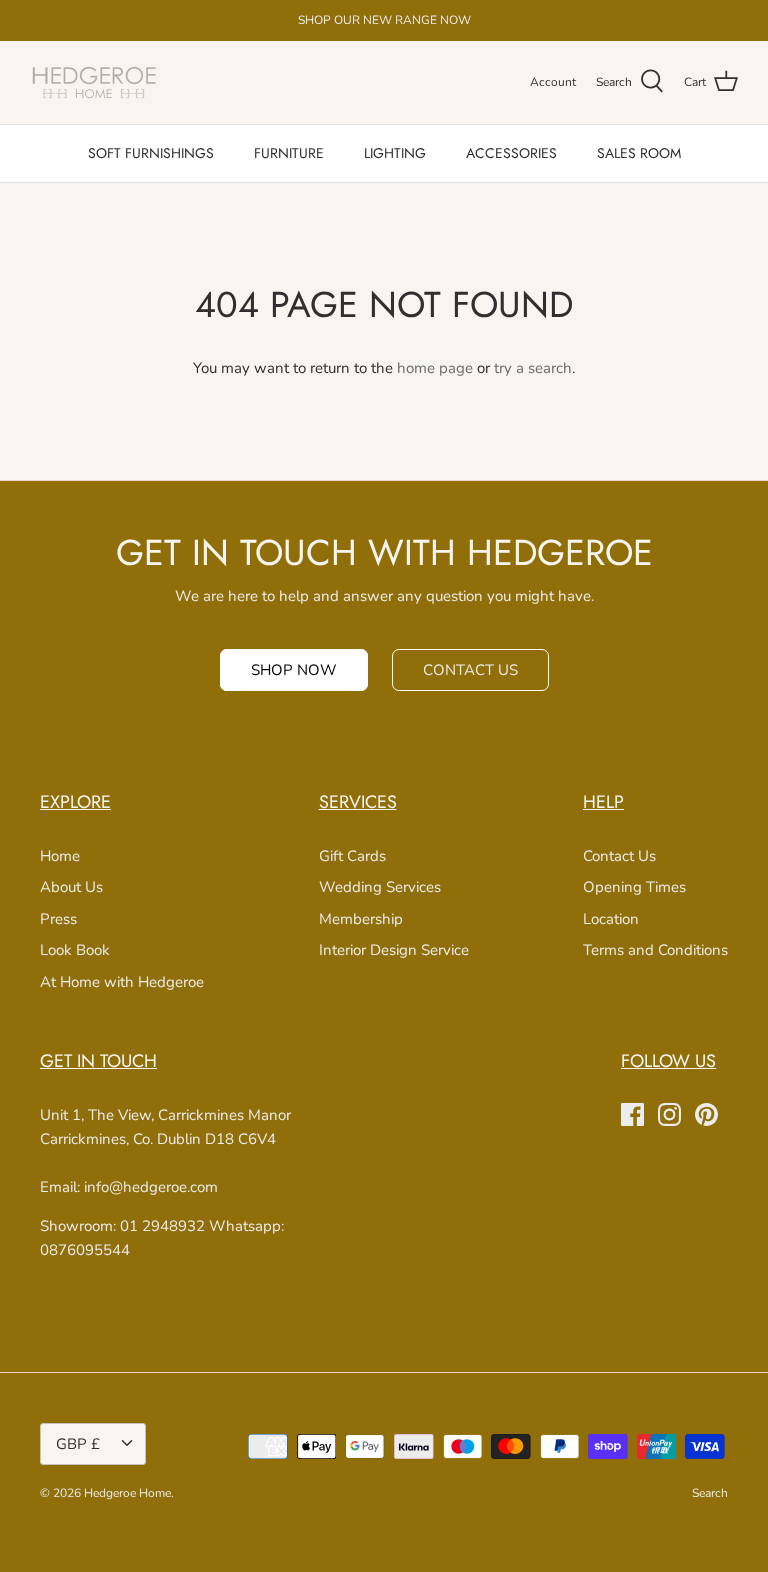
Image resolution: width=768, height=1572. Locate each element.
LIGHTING (395, 153)
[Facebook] (632, 1114)
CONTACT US (470, 670)
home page (435, 368)
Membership (361, 919)
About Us (71, 887)
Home (60, 856)
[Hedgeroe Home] (95, 82)
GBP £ (78, 1444)
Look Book (75, 950)
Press (58, 919)
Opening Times (634, 887)
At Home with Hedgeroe (122, 982)
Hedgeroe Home (127, 1493)
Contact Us (619, 856)
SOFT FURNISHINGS (151, 153)
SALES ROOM (639, 153)
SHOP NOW (294, 670)
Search (710, 1493)
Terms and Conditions (655, 950)
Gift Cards (352, 856)
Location (611, 919)
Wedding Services (380, 887)
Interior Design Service (394, 950)
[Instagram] (669, 1114)
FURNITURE (289, 153)
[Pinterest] (706, 1114)
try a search (533, 368)
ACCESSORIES (511, 153)
